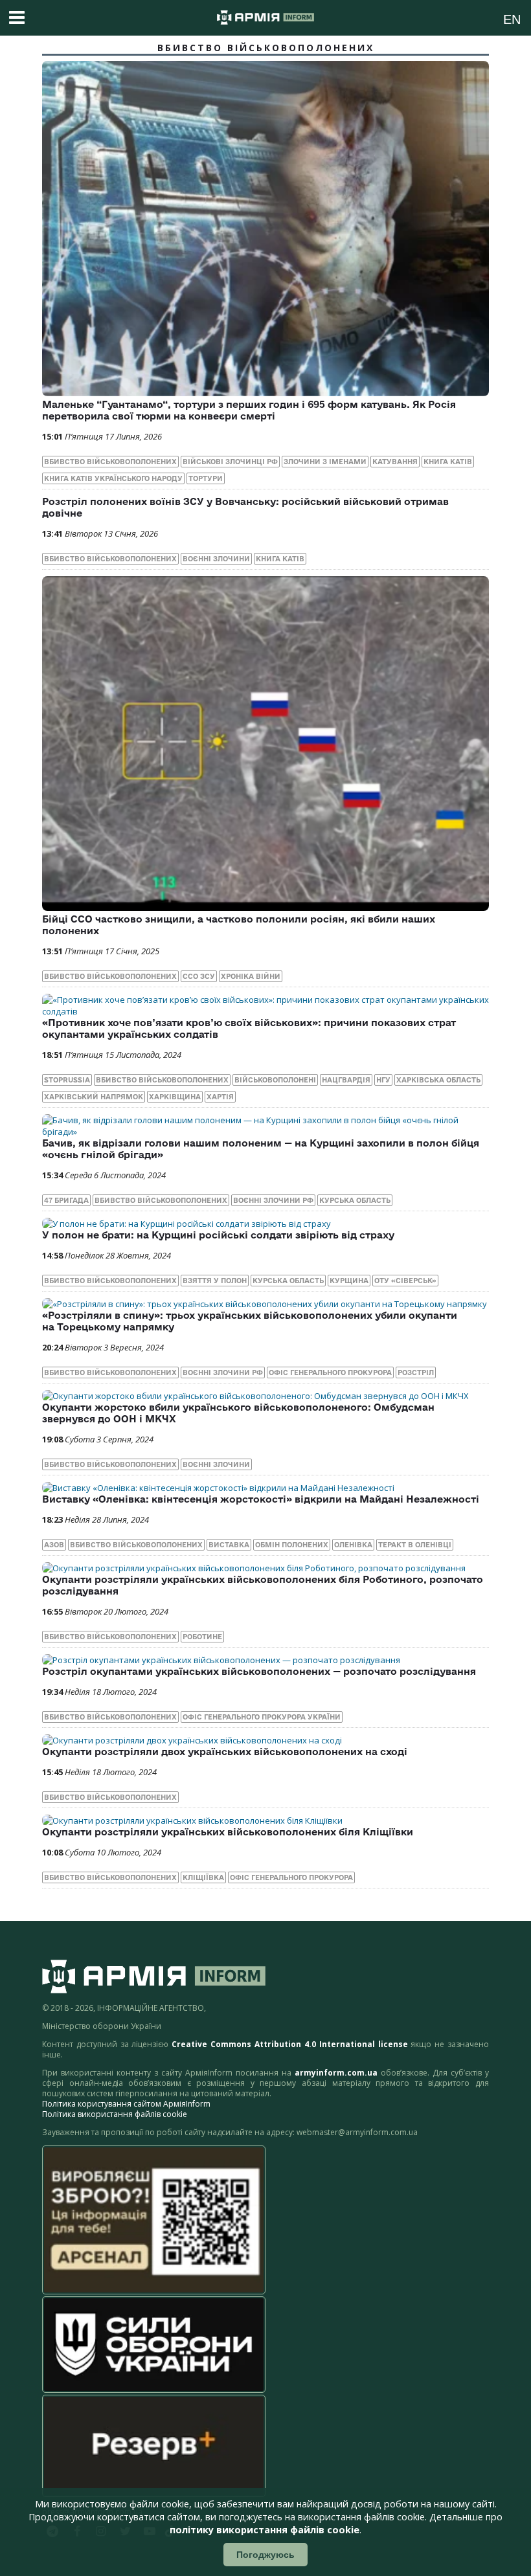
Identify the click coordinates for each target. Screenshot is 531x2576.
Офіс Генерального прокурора (330, 1372)
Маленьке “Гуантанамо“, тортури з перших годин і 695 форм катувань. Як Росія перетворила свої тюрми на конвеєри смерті (249, 410)
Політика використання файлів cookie (115, 2114)
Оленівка (353, 1545)
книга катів (448, 462)
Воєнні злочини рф (273, 1200)
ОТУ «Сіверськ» (405, 1281)
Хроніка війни (251, 976)
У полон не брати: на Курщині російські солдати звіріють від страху (218, 1235)
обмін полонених (292, 1545)
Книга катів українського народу (113, 478)
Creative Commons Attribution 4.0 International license (289, 2044)
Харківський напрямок (94, 1097)
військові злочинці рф (230, 462)
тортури (206, 478)
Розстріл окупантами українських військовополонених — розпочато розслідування (259, 1671)
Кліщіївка (203, 1877)
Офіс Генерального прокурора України (262, 1717)
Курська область (355, 1200)
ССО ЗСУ (199, 976)
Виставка (229, 1545)
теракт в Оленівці (415, 1545)
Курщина (349, 1281)
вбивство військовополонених (110, 462)
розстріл (416, 1372)
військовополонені (275, 1080)
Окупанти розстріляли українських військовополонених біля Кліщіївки (228, 1832)
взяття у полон (215, 1281)
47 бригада (66, 1200)
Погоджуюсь (265, 2555)
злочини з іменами (325, 462)
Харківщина (175, 1097)
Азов (54, 1545)
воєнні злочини (216, 559)
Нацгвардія (346, 1080)
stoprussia (67, 1080)
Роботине (202, 1637)
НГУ (383, 1080)
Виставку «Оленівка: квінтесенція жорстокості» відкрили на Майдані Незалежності (261, 1499)
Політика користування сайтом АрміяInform (126, 2104)
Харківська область (438, 1080)
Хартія (220, 1097)
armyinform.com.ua (336, 2073)
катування (395, 462)
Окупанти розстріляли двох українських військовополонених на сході (225, 1752)
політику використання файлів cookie (265, 2530)
